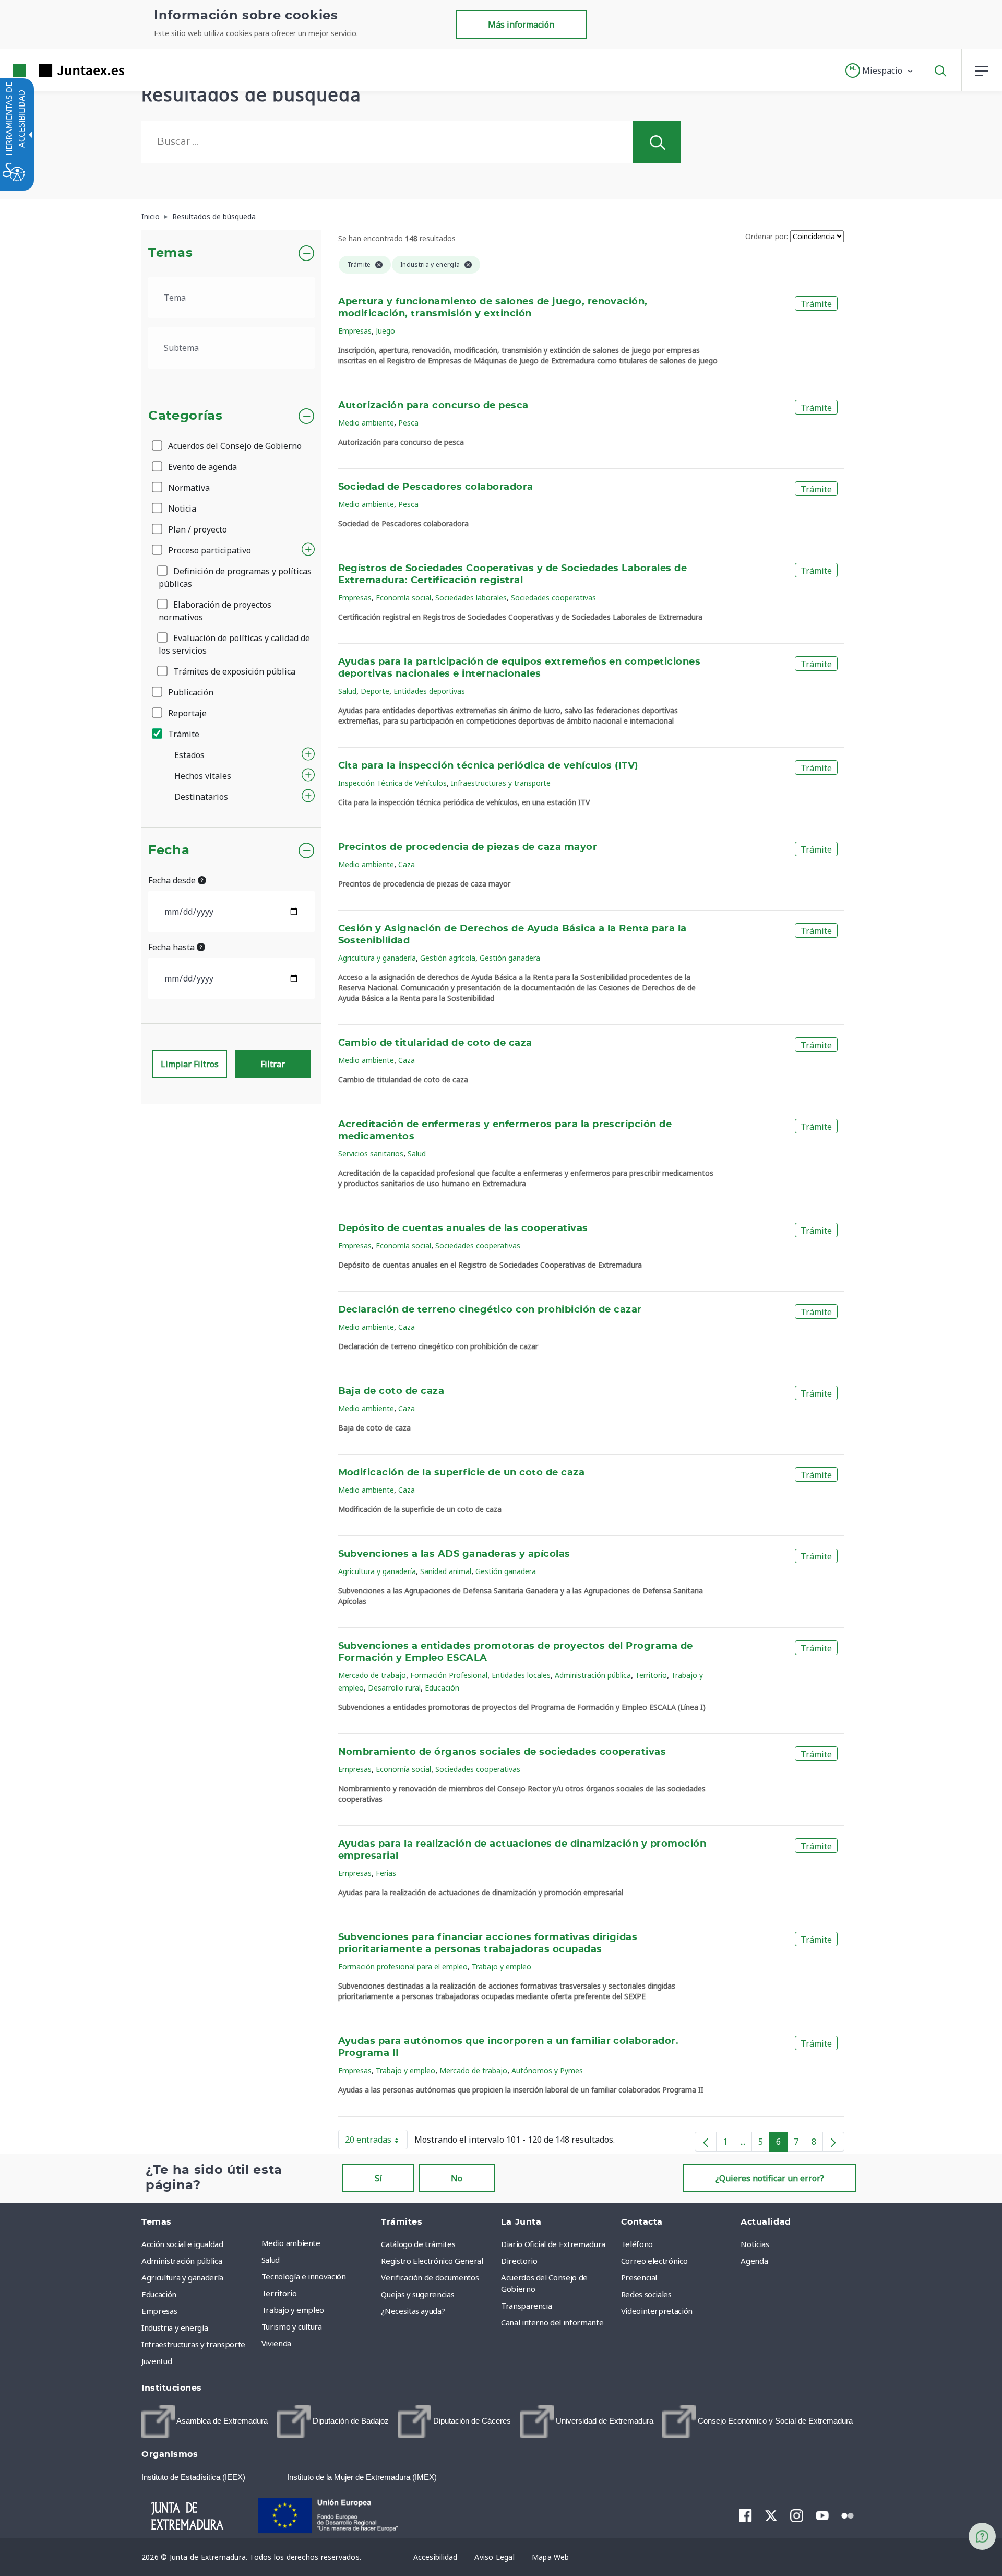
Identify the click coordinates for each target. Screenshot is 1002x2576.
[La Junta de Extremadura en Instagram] (797, 2515)
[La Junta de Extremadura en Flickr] (848, 2515)
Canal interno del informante (552, 2322)
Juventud (157, 2361)
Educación (442, 1688)
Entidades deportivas (429, 691)
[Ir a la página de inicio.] (50, 70)
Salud (347, 691)
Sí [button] (378, 2178)
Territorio (651, 1675)
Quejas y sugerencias (417, 2294)
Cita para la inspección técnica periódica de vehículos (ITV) (488, 766)
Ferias (386, 1873)
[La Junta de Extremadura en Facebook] (745, 2515)
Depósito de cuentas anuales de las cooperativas (463, 1228)
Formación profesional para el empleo (403, 1966)
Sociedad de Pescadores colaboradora (436, 487)
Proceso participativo (208, 550)
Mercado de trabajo (372, 1675)
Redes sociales (646, 2294)
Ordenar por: (767, 236)
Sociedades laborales (471, 598)
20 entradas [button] (376, 2142)
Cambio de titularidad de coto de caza (435, 1043)
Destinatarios (201, 797)
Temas (170, 253)
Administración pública (593, 1675)
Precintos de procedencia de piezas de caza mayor (468, 847)
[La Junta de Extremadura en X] (771, 2515)
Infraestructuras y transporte (501, 783)
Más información (521, 25)
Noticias (755, 2244)
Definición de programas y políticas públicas (235, 577)
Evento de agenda (201, 467)
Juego (385, 331)
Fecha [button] (169, 850)
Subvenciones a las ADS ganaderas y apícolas (454, 1554)
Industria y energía (175, 2327)
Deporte (375, 691)
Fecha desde (173, 880)
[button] (880, 70)
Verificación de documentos (430, 2277)
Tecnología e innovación (304, 2276)
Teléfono (637, 2244)
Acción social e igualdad (182, 2244)
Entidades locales (521, 1675)
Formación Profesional (449, 1675)
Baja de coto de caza (391, 1391)
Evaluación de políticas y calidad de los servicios (234, 644)
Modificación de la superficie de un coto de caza (462, 1473)
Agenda (754, 2261)
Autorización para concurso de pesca (433, 406)
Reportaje (186, 713)
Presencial (639, 2277)
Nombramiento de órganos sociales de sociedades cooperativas (502, 1752)
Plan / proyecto (196, 529)
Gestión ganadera (510, 958)
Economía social (403, 598)
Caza (407, 864)
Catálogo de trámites (418, 2244)
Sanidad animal (446, 1571)
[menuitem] (319, 2243)
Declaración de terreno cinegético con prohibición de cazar (490, 1310)
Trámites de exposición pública (233, 671)
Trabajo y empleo (502, 1966)
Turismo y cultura (292, 2326)
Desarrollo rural (394, 1688)
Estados (189, 755)
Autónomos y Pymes (547, 2070)
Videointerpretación (657, 2311)
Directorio (519, 2261)
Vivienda (276, 2343)
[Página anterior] (706, 2142)
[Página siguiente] (833, 2142)
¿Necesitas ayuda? (413, 2311)
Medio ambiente (366, 423)
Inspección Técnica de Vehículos (392, 783)
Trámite (183, 734)
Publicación (190, 692)
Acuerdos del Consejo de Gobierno (234, 446)
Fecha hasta (172, 947)
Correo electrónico (654, 2261)
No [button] (457, 2178)
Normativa (188, 488)
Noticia (181, 509)
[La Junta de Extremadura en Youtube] (822, 2515)
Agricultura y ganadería (377, 958)
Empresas (355, 331)
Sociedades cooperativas (553, 598)
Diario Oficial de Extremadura (553, 2244)
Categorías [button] (186, 416)
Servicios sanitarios (371, 1154)
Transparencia (526, 2306)
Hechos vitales (203, 776)
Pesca (408, 423)
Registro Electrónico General (432, 2261)
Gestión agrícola (448, 958)
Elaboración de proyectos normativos (215, 611)
